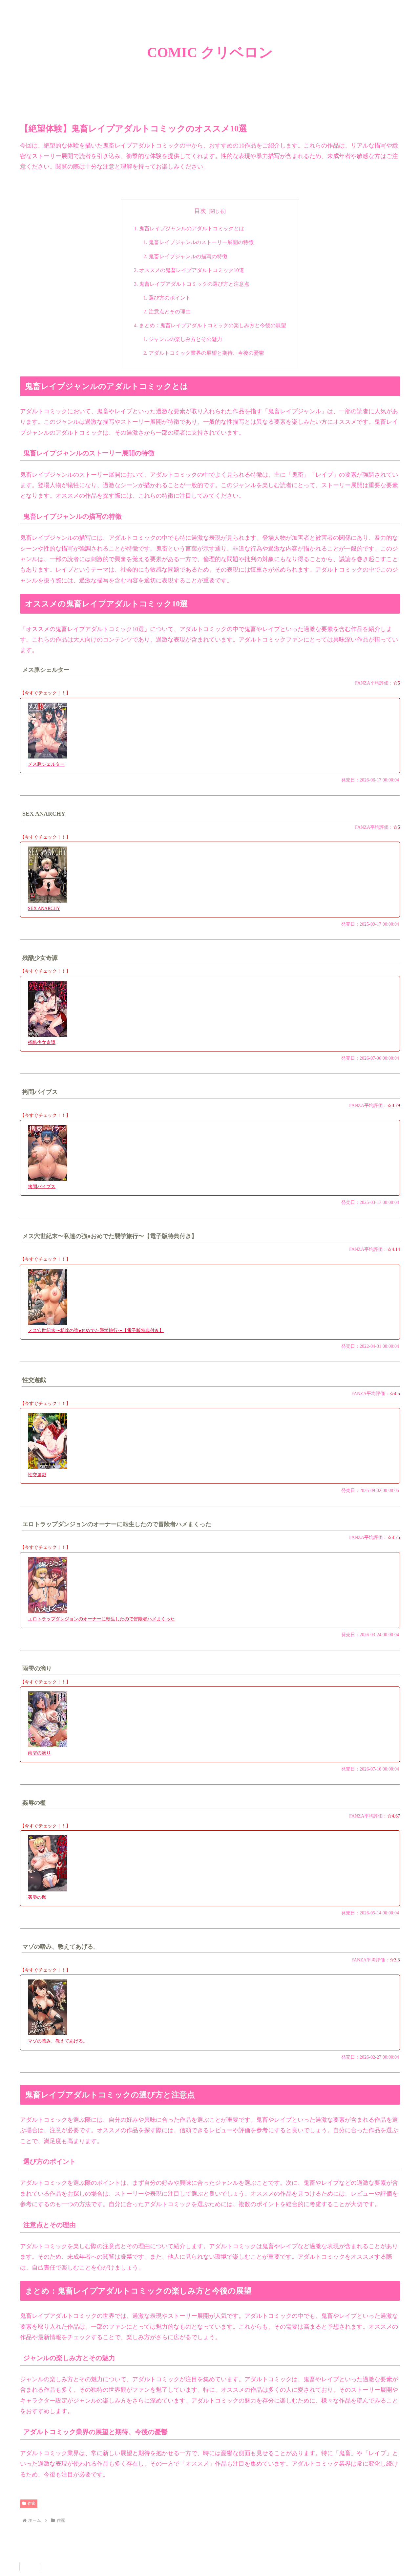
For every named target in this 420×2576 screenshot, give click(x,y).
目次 (200, 211)
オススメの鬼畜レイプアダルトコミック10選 (192, 270)
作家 (31, 2503)
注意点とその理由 (170, 312)
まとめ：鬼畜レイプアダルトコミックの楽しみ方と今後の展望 (213, 326)
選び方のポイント (170, 298)
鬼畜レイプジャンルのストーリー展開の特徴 (201, 242)
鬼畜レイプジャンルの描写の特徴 (188, 257)
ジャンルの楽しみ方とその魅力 (185, 339)
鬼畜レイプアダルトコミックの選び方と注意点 (194, 284)
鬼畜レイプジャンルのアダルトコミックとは (192, 229)
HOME (30, 2567)
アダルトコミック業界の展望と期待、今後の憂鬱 (206, 353)
